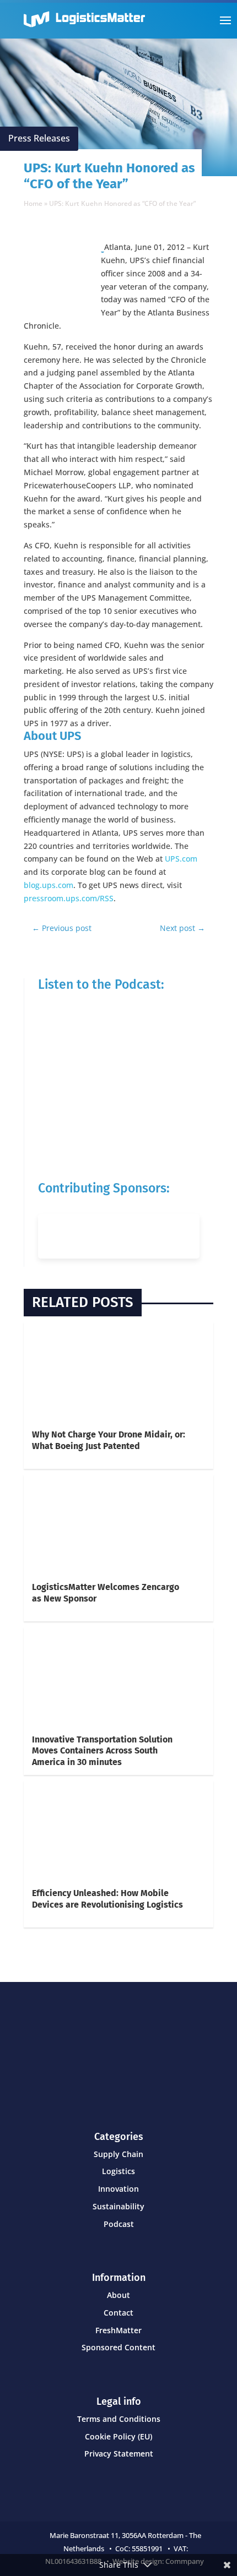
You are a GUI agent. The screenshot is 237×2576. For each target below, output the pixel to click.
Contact (118, 2313)
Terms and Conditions (119, 2419)
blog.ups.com (49, 885)
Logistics (118, 2171)
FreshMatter (118, 2330)
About (118, 2295)
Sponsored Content (118, 2347)
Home (33, 203)
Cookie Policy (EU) (118, 2436)
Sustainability (118, 2206)
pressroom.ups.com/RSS (69, 898)
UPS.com (181, 859)
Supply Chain (118, 2154)
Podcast (119, 2224)
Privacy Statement (119, 2454)
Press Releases (39, 138)
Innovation (118, 2189)
